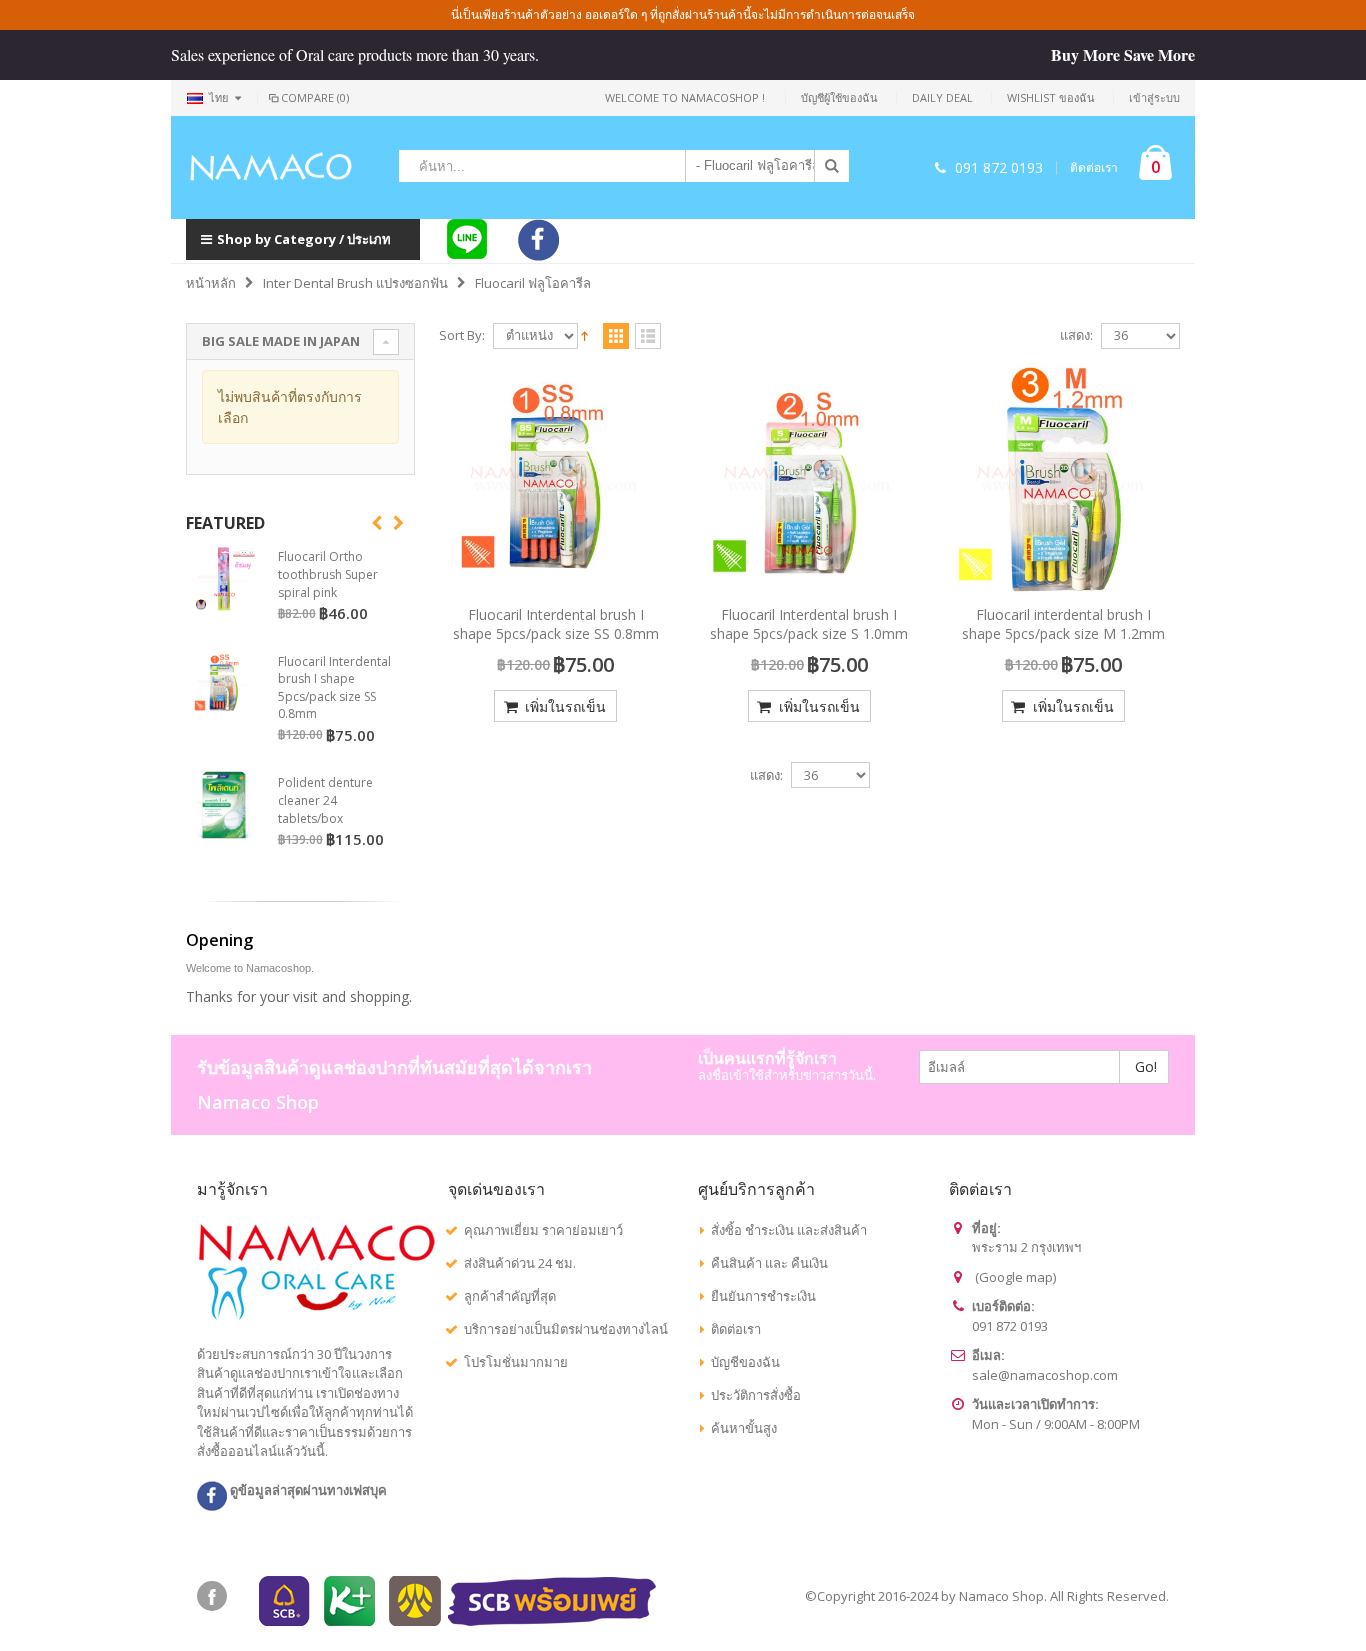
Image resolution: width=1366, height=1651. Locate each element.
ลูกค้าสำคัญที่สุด (510, 1296)
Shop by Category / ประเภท (304, 239)
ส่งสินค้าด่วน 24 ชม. (520, 1263)
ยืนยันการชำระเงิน (763, 1296)
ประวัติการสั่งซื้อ (756, 1395)
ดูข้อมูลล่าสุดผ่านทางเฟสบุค (307, 1490)
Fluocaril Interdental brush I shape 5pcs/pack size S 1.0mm (809, 624)
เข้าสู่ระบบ (1154, 97)
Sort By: (462, 335)
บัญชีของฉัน (745, 1362)
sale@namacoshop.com (1045, 1375)
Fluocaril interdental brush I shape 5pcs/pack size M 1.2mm (1063, 624)
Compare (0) (315, 97)
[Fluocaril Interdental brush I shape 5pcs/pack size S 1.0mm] (810, 480)
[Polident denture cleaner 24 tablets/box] (224, 805)
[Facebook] (212, 1596)
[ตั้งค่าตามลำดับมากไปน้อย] (584, 334)
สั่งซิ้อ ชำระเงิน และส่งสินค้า (789, 1230)
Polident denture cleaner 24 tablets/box (325, 800)
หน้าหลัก (211, 283)
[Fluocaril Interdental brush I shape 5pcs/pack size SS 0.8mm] (556, 480)
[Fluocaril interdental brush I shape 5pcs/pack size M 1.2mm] (1063, 480)
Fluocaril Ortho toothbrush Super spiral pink (328, 574)
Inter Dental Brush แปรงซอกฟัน (355, 283)
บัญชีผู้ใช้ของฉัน (839, 97)
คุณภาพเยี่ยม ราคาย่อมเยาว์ (543, 1230)
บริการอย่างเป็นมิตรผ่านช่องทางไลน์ (566, 1329)
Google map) (1017, 1277)
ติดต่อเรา (1094, 168)
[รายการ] (648, 337)
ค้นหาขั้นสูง (744, 1428)
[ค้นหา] (832, 166)
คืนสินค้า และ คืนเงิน (769, 1263)
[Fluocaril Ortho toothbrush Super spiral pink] (224, 579)
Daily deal (942, 97)
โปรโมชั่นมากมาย (516, 1362)
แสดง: (1076, 335)
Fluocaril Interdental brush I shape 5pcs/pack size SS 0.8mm (556, 624)
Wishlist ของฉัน (1051, 97)
